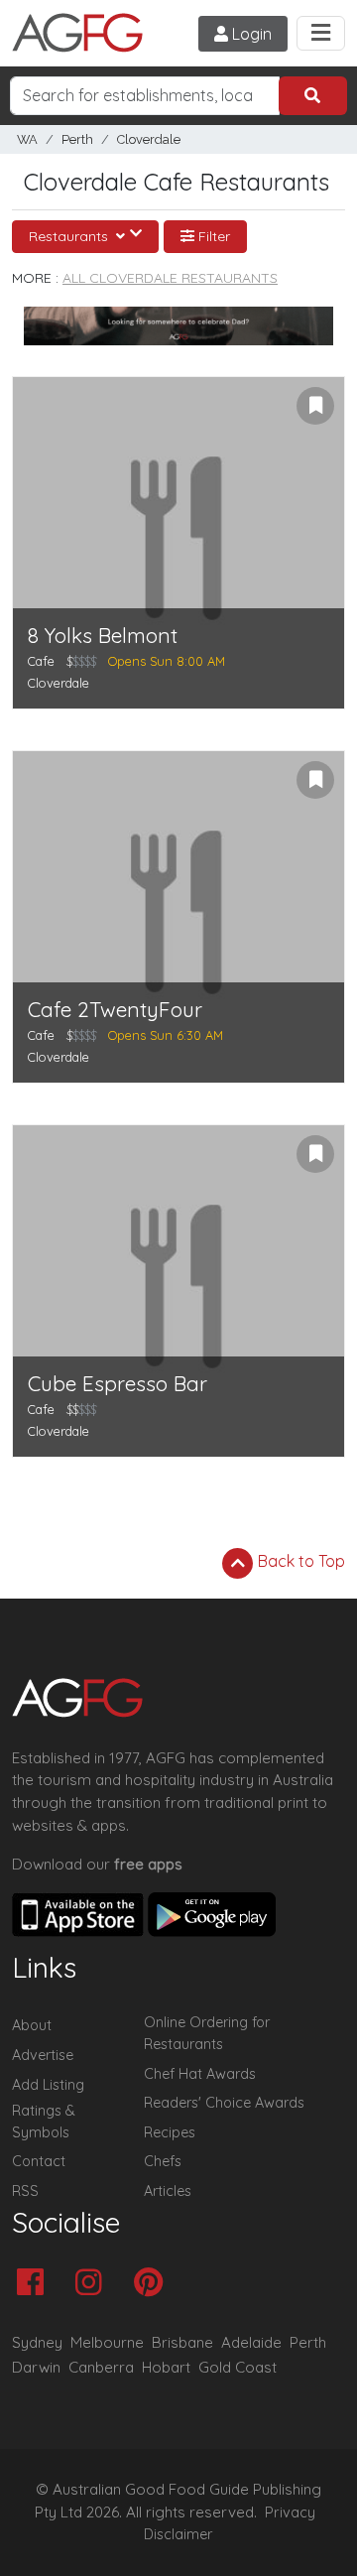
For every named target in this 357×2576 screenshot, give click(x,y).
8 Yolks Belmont (103, 636)
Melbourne (107, 2342)
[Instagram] (94, 2284)
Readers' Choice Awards (224, 2103)
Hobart (166, 2367)
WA (27, 139)
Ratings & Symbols (44, 2122)
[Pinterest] (153, 2284)
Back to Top (299, 1561)
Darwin (36, 2367)
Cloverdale (149, 139)
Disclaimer (178, 2534)
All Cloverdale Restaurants (170, 278)
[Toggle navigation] (321, 33)
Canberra (101, 2367)
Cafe (41, 661)
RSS (25, 2191)
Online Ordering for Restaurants (207, 2033)
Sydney (37, 2342)
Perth (77, 139)
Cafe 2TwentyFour (115, 1010)
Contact (39, 2161)
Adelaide (251, 2342)
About (32, 2025)
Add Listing (48, 2085)
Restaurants (70, 236)
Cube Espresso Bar (118, 1384)
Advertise (43, 2055)
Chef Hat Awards (200, 2074)
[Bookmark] (315, 406)
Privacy (290, 2512)
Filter (212, 236)
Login (250, 34)
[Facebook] (35, 2284)
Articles (168, 2191)
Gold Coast (238, 2367)
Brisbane (182, 2342)
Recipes (170, 2132)
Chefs (163, 2161)
